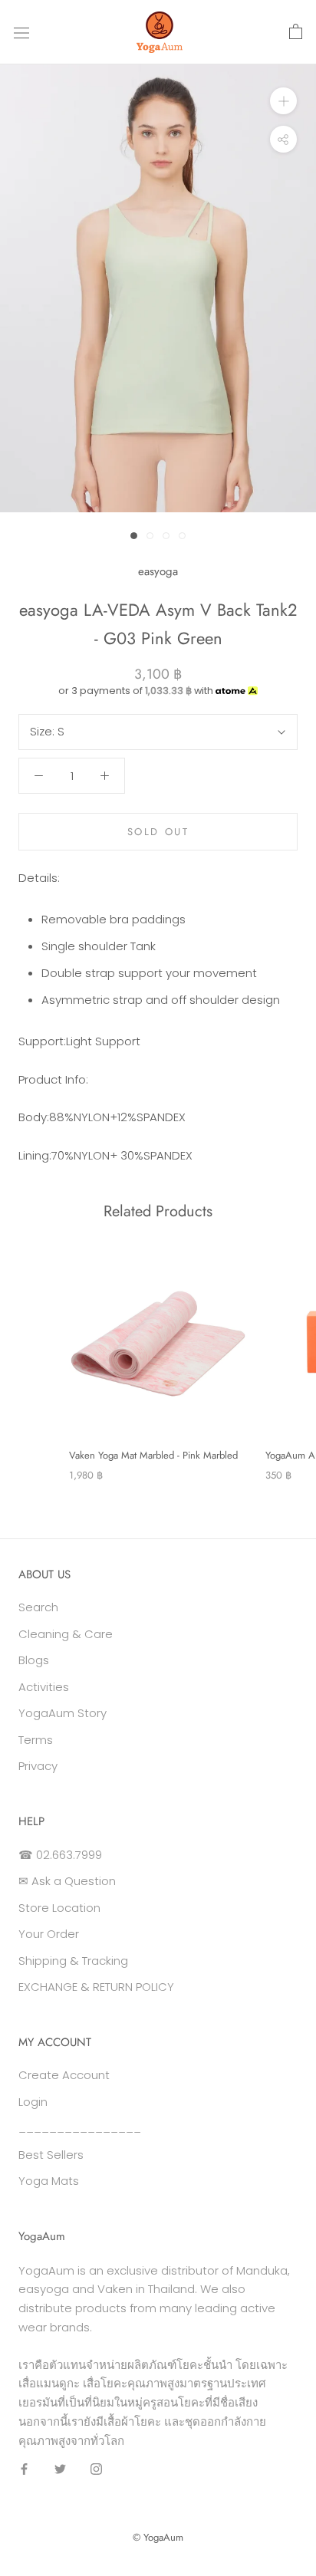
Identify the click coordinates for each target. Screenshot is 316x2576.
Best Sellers (51, 2155)
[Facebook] (24, 2468)
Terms (36, 1740)
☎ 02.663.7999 (60, 1855)
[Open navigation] (21, 32)
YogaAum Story (63, 1713)
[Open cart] (296, 32)
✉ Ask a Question (67, 1881)
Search (38, 1607)
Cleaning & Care (66, 1634)
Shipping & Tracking (73, 1961)
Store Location (59, 1908)
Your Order (49, 1934)
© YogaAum (158, 2537)
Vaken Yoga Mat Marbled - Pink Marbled (153, 1455)
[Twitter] (60, 2468)
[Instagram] (96, 2468)
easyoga (158, 571)
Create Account (64, 2075)
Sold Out (158, 832)
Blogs (34, 1660)
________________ (80, 2128)
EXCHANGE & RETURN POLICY (96, 1987)
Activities (44, 1687)
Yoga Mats (49, 2181)
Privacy (38, 1766)
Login (33, 2102)
